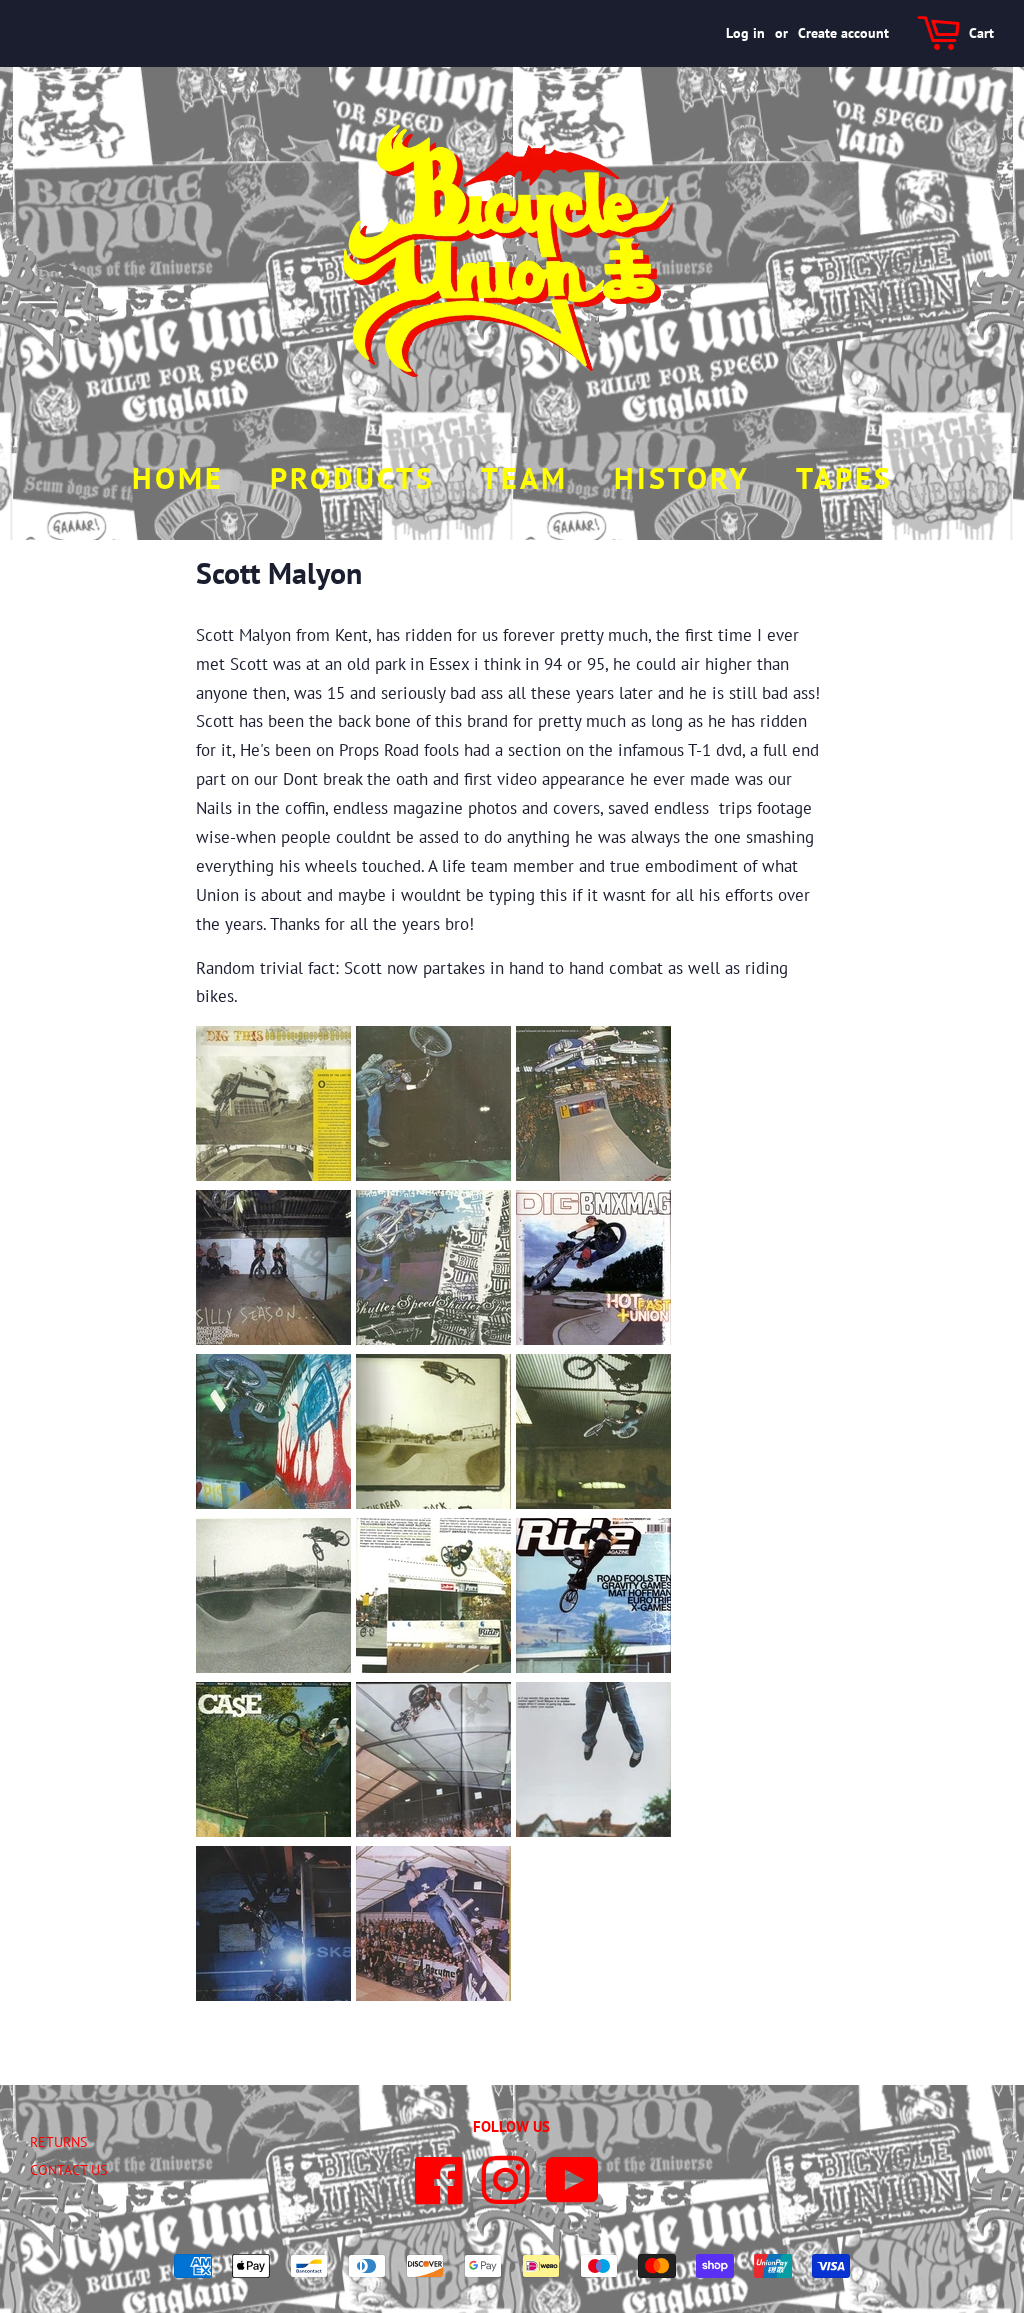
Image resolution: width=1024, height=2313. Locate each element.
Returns (58, 2141)
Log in (745, 33)
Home (178, 477)
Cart (981, 33)
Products (352, 477)
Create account (843, 33)
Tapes (844, 477)
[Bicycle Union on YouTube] (572, 2195)
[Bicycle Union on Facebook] (439, 2195)
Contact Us (68, 2169)
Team (524, 477)
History (682, 477)
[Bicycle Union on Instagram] (505, 2195)
